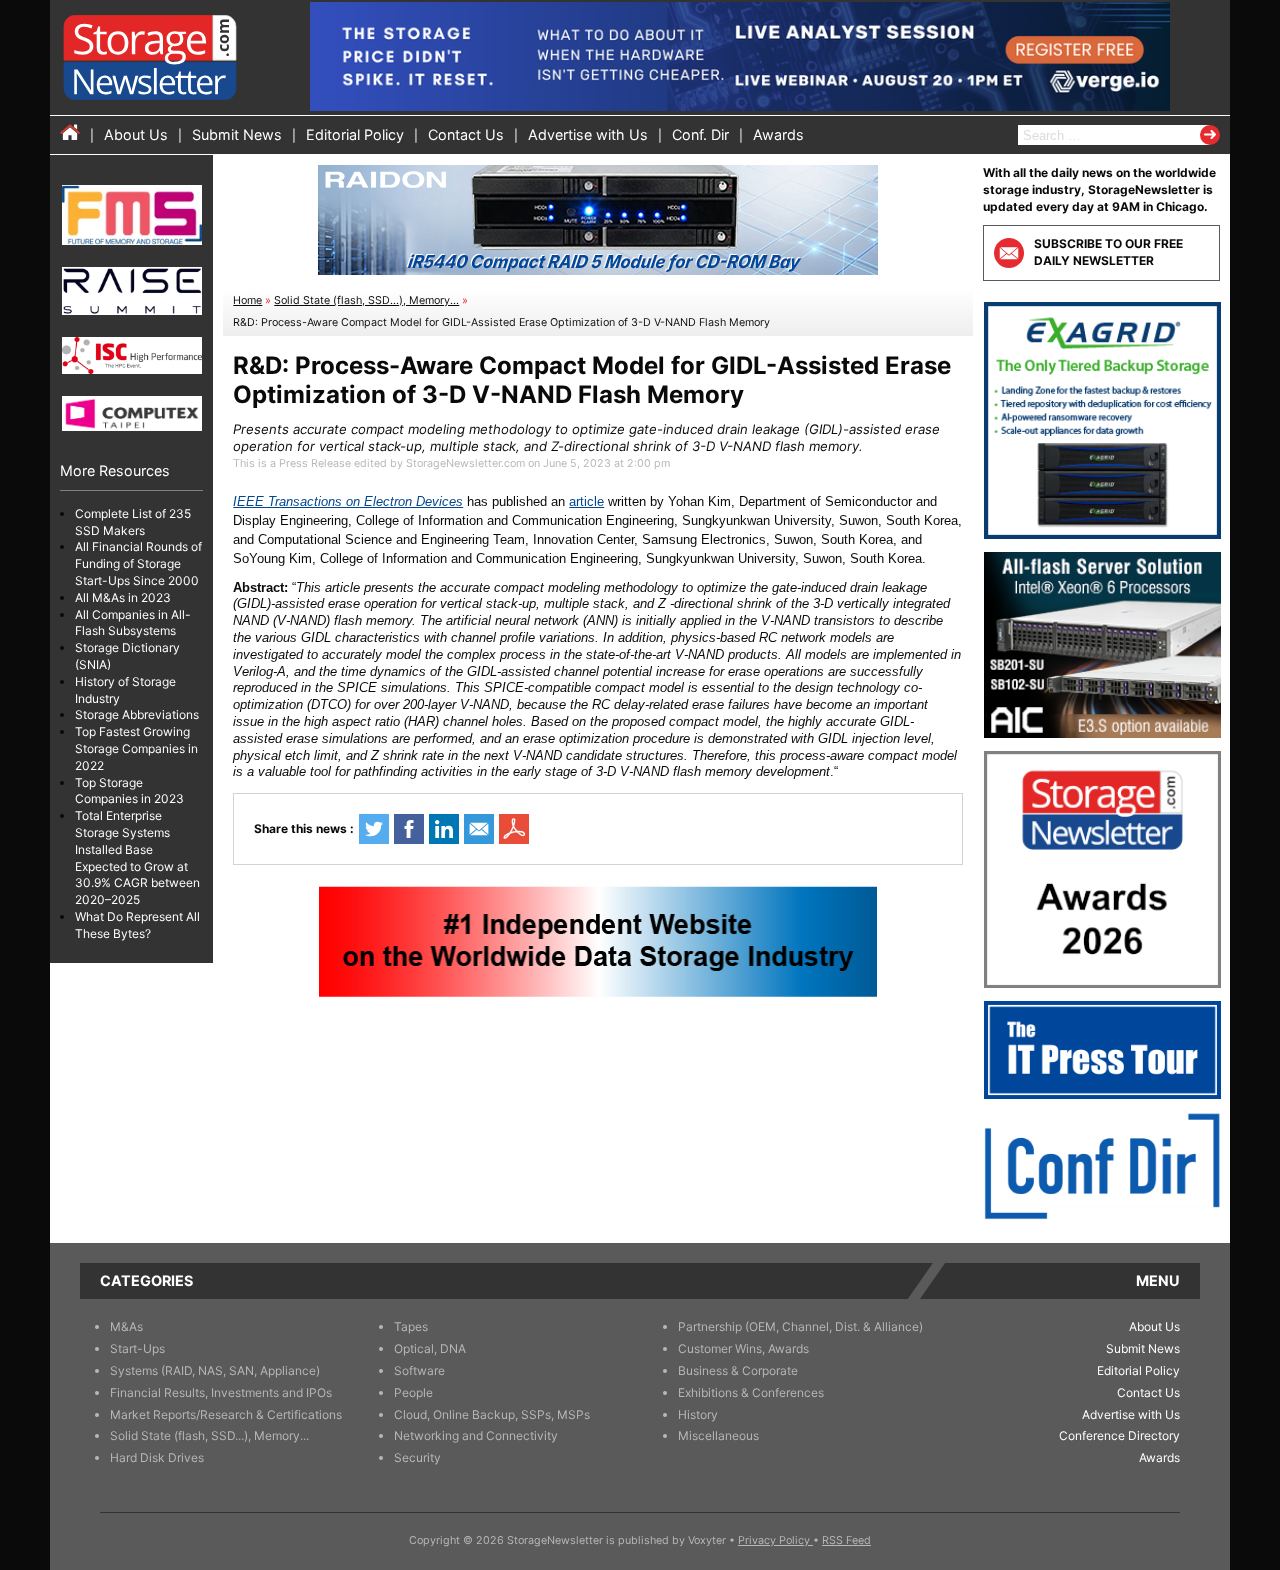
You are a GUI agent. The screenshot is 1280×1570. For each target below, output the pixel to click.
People (413, 1392)
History (698, 1414)
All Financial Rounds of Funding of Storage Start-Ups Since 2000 (138, 564)
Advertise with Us (588, 134)
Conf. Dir (700, 134)
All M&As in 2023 (123, 597)
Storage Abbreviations (137, 715)
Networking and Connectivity (476, 1435)
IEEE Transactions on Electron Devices (348, 501)
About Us (136, 134)
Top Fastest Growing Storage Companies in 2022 (136, 749)
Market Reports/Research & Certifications (226, 1414)
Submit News (237, 134)
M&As (126, 1326)
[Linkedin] (444, 829)
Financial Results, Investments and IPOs (221, 1392)
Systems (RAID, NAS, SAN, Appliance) (215, 1370)
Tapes (411, 1326)
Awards (778, 134)
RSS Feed (846, 1540)
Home (247, 300)
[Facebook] (409, 829)
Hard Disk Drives (157, 1457)
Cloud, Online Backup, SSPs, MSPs (492, 1414)
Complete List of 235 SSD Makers (133, 522)
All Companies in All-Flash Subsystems (133, 623)
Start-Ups (137, 1348)
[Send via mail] (479, 829)
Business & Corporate (738, 1370)
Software (419, 1370)
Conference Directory (1119, 1435)
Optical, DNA (430, 1348)
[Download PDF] (514, 829)
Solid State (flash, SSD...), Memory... (366, 300)
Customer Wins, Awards (743, 1348)
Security (417, 1457)
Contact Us (466, 134)
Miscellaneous (718, 1435)
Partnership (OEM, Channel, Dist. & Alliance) (800, 1326)
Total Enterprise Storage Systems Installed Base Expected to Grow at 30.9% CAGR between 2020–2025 (137, 858)
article (586, 501)
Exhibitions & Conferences (751, 1392)
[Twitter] (374, 829)
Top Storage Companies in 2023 (129, 791)
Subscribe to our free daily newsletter (1108, 252)
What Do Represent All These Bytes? (137, 925)
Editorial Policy (355, 134)
